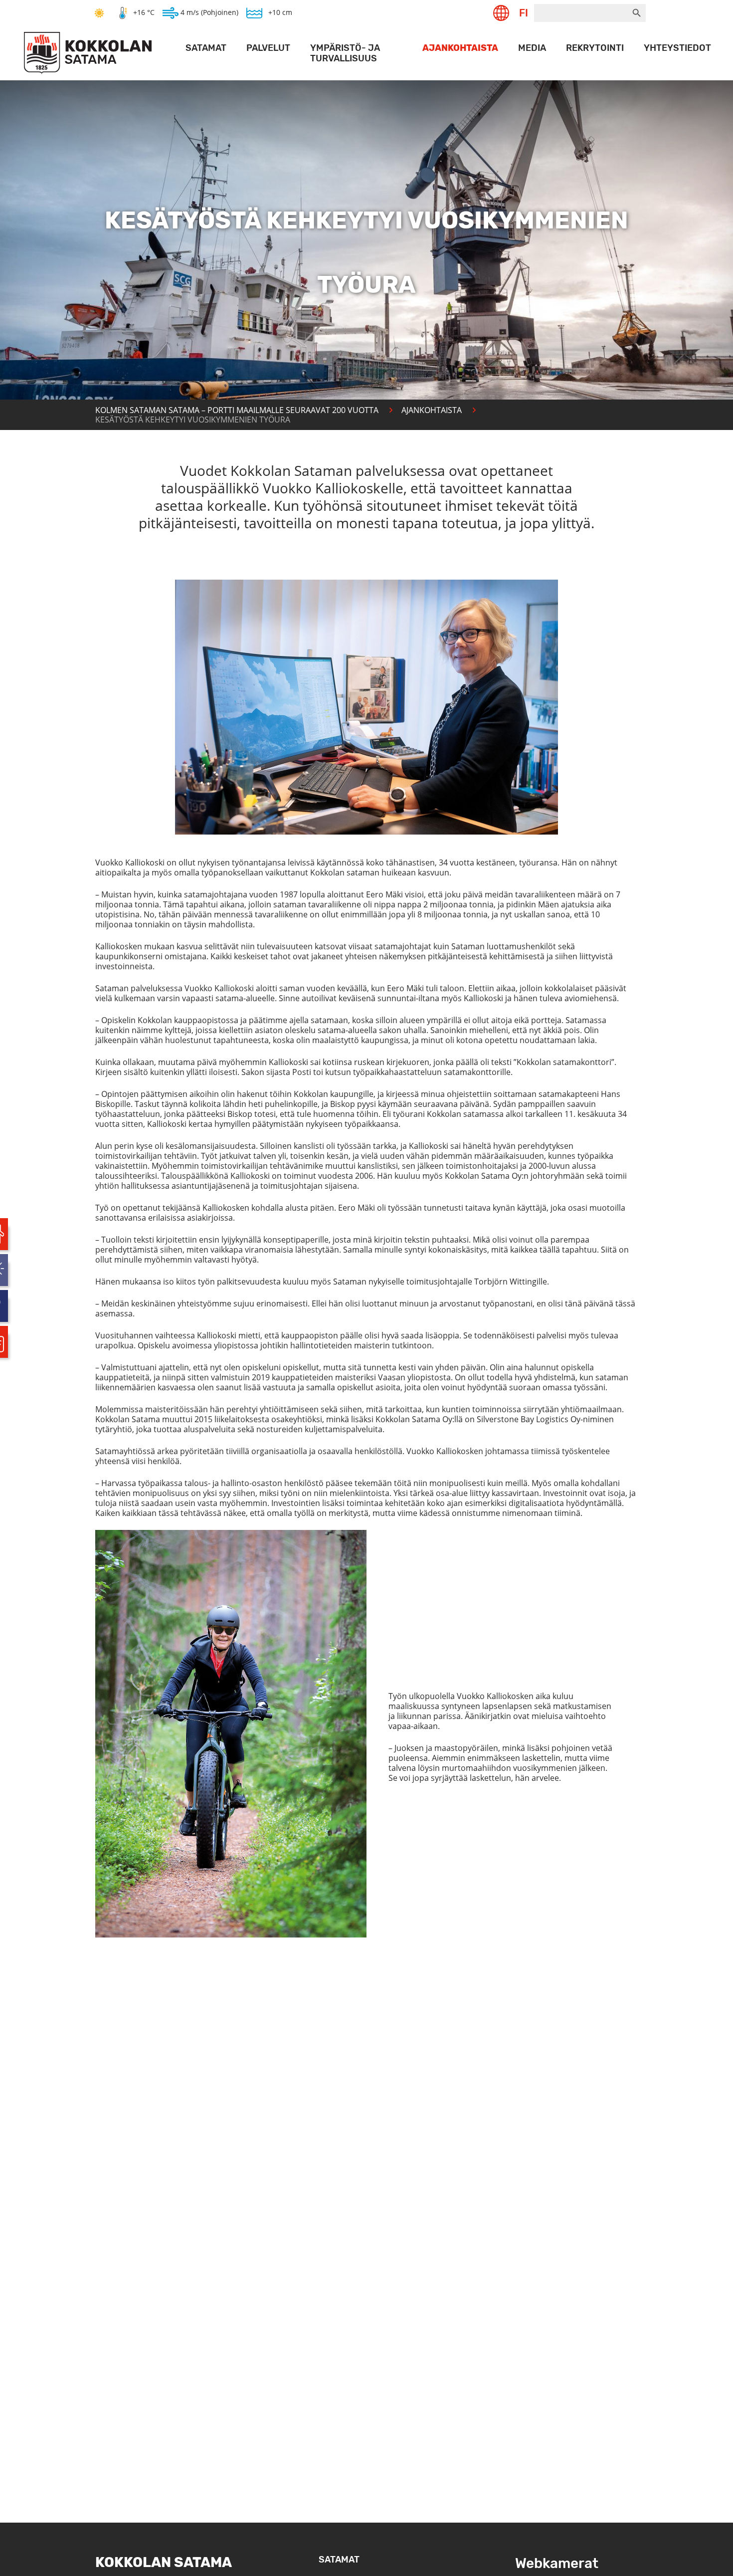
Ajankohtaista (460, 48)
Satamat (206, 48)
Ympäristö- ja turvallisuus (345, 53)
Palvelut (268, 48)
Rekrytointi (595, 48)
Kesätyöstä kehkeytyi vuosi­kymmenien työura (193, 420)
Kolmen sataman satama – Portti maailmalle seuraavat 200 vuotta (237, 410)
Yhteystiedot (677, 48)
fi (524, 13)
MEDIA (532, 48)
